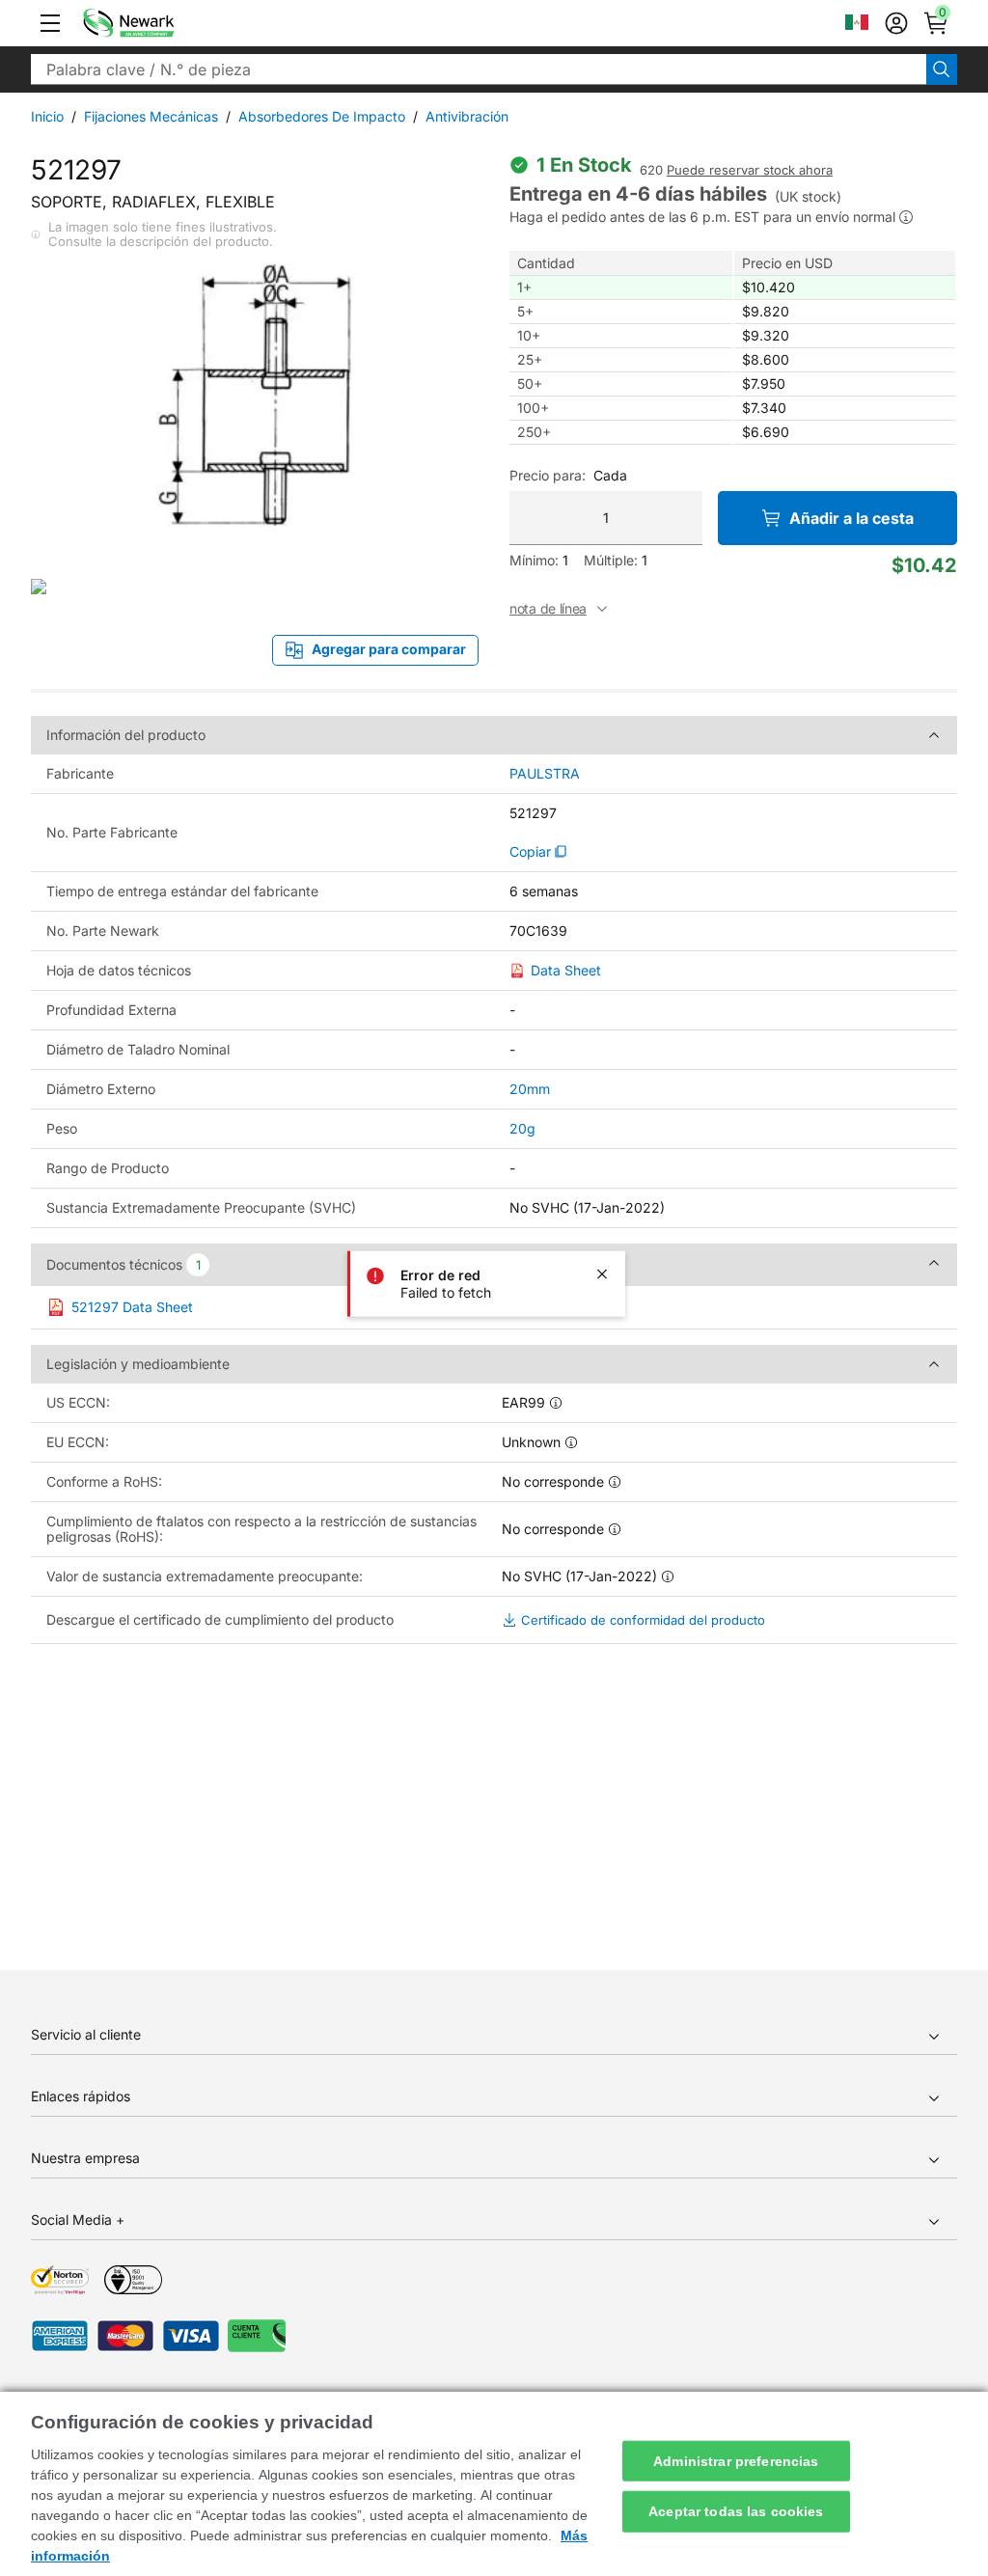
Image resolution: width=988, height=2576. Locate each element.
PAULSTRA (545, 774)
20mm (530, 1089)
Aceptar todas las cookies (736, 2511)
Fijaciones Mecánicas (151, 116)
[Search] (942, 69)
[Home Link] (157, 23)
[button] (50, 23)
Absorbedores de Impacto (322, 116)
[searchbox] (479, 69)
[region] (494, 2484)
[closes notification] (602, 1274)
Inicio (47, 116)
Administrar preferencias (736, 2460)
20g (522, 1128)
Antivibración (467, 116)
